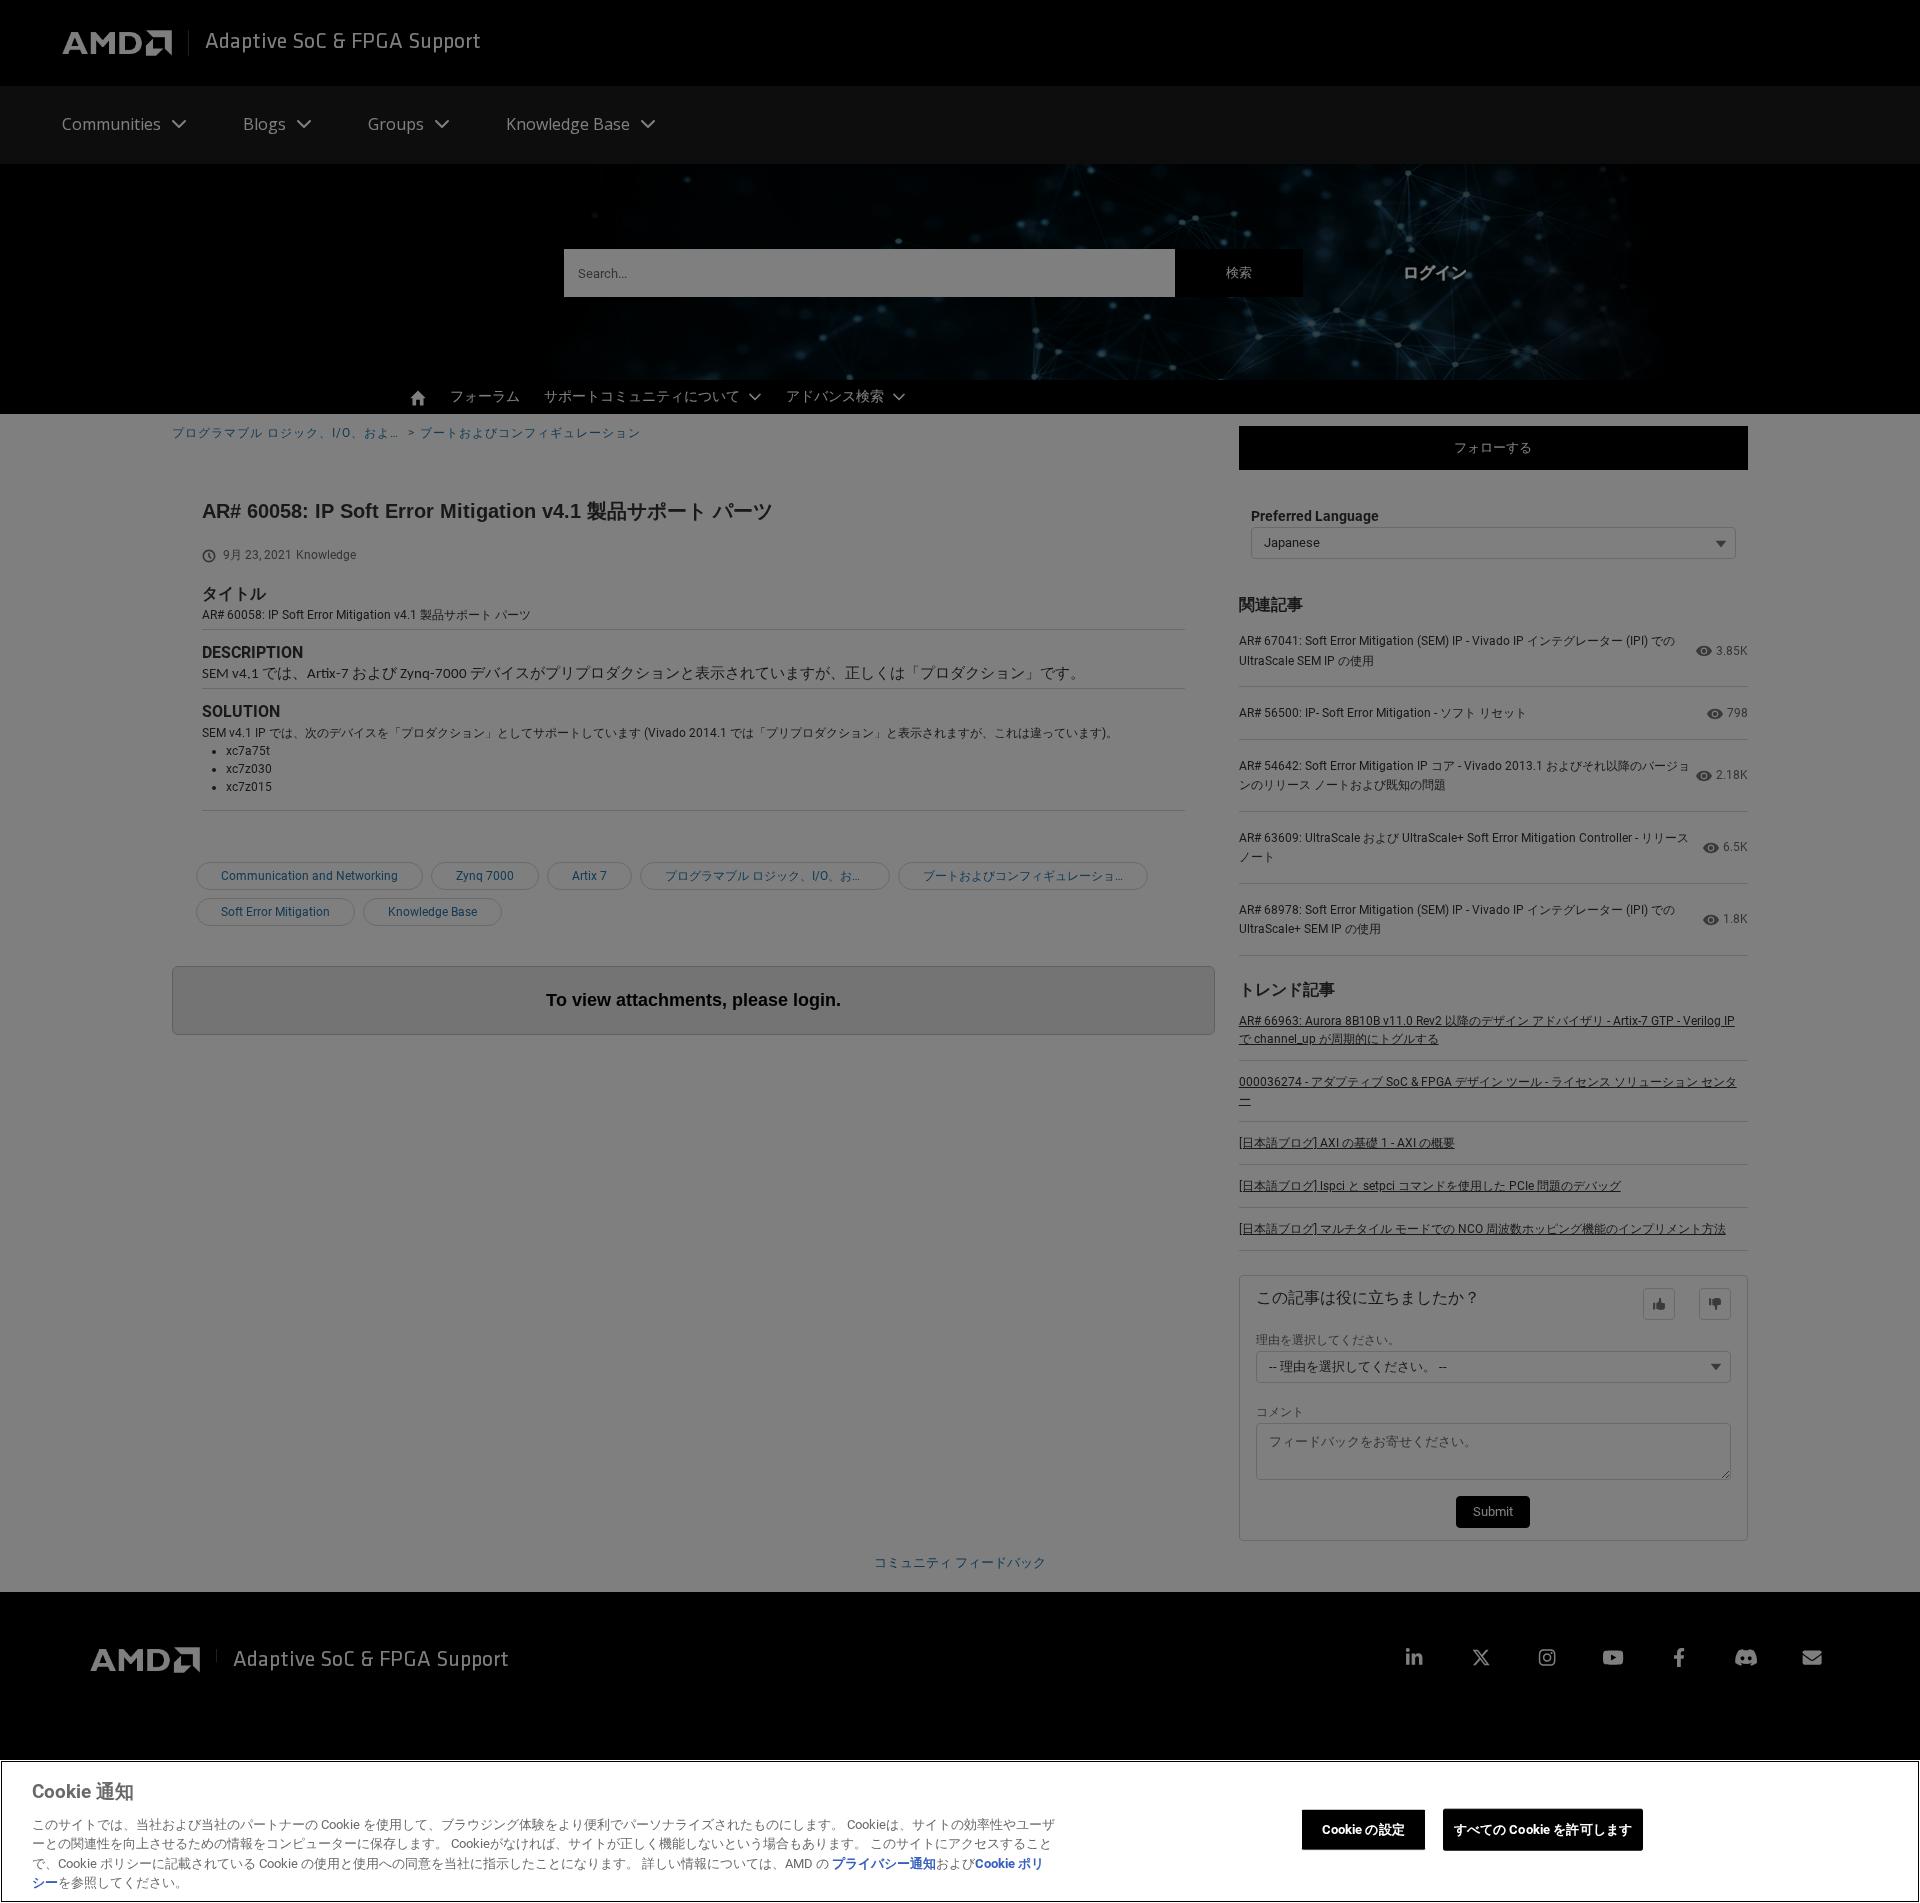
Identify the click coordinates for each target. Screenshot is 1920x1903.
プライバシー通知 (884, 1863)
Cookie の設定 (1363, 1829)
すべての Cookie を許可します (1543, 1829)
